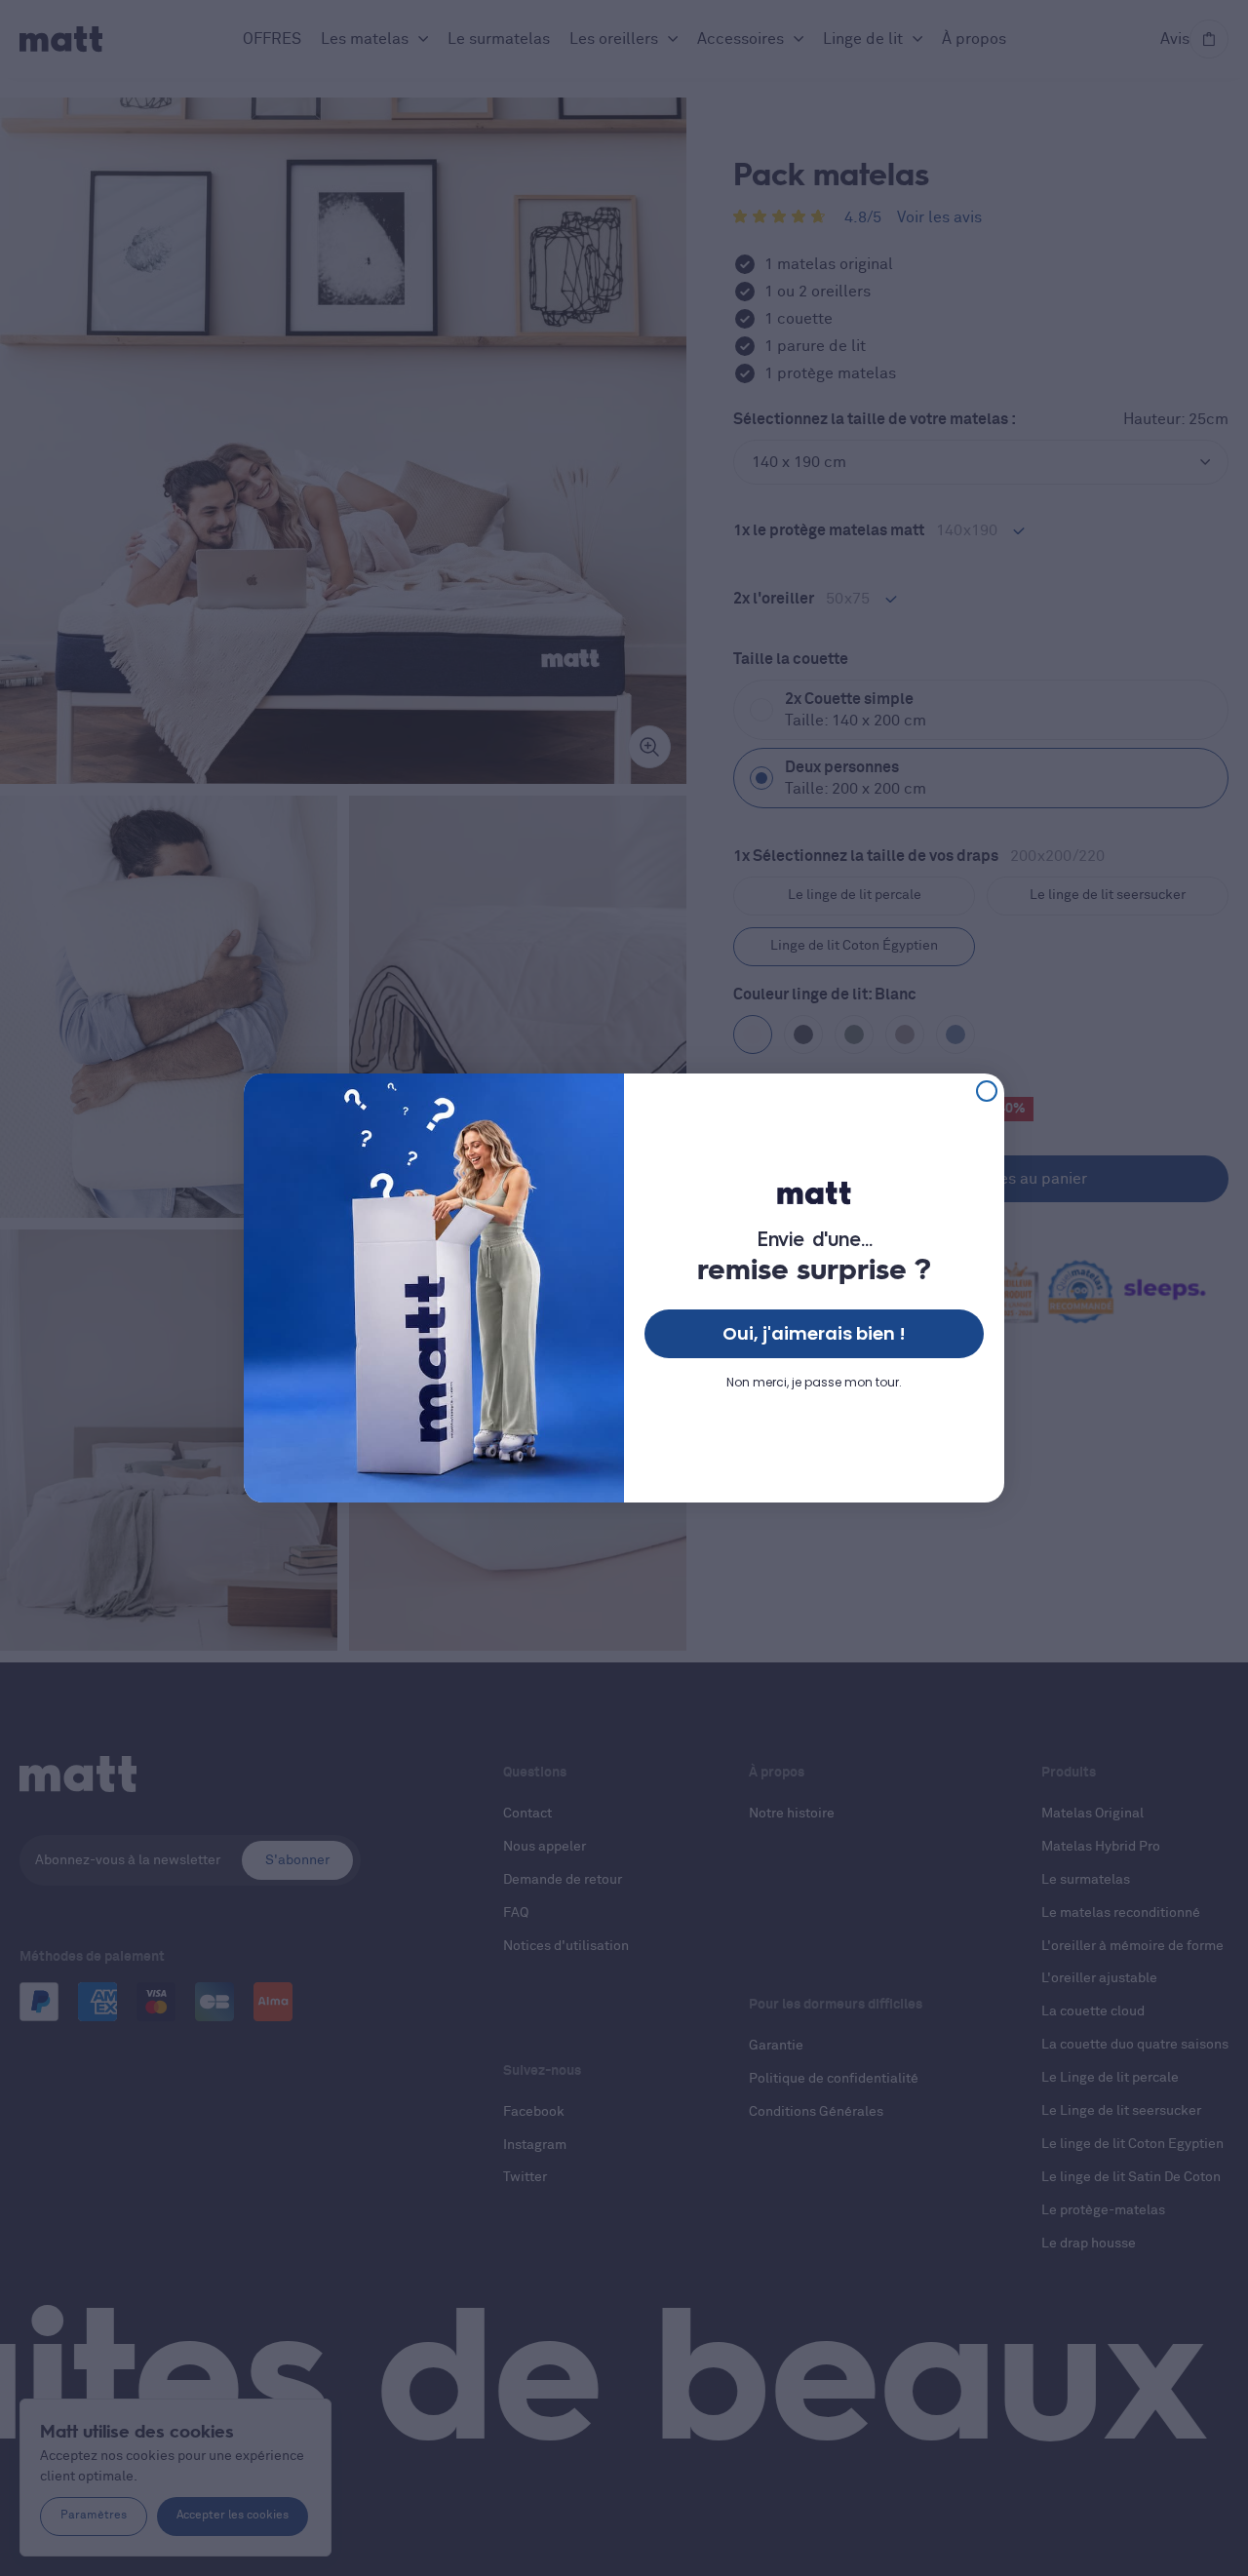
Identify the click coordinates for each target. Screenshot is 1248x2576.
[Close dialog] (987, 1091)
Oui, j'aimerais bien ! (814, 1333)
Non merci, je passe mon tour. (814, 1382)
